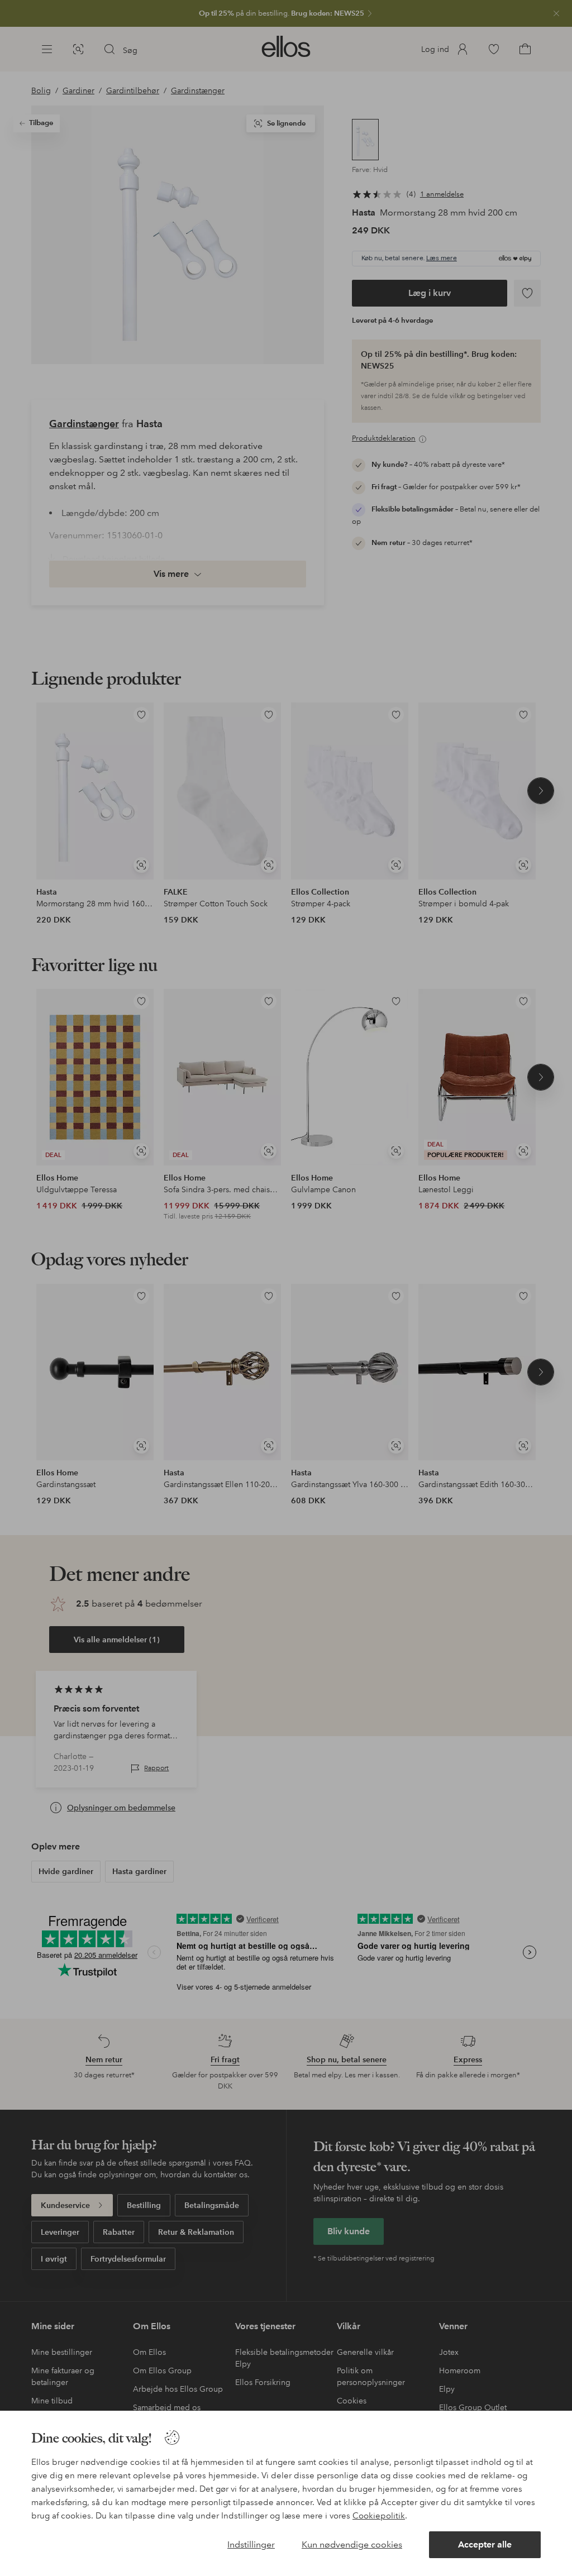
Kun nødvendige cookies (352, 2544)
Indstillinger (251, 2544)
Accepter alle (485, 2544)
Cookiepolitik (379, 2516)
